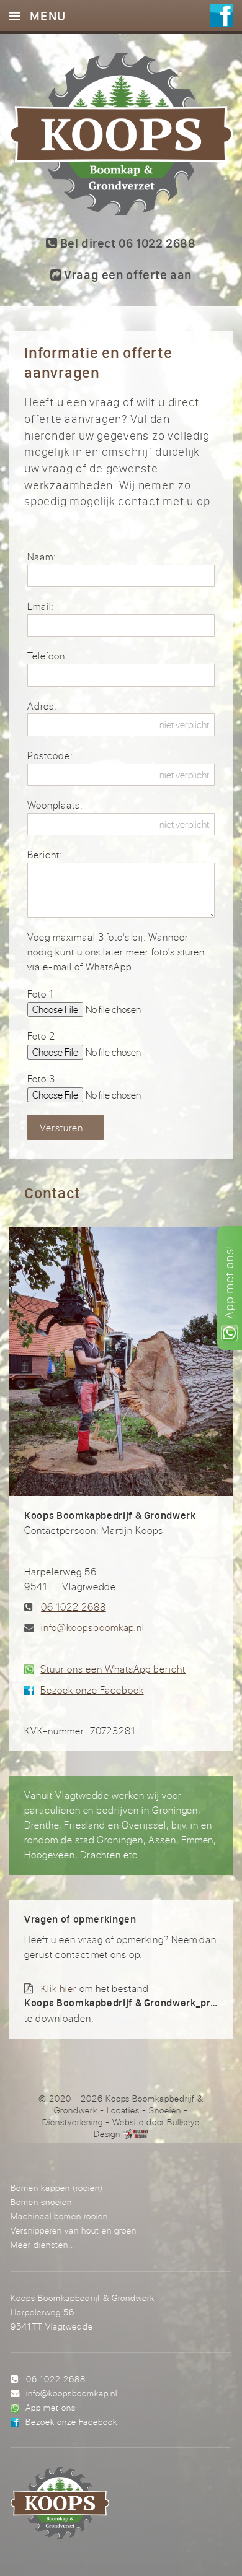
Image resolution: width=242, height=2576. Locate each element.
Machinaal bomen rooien (59, 2216)
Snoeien (165, 2110)
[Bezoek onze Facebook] (222, 16)
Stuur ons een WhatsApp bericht (113, 1669)
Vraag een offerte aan (127, 275)
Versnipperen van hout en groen (74, 2230)
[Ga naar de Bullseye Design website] (136, 2134)
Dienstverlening (73, 2122)
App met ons (51, 2407)
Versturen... (66, 1128)
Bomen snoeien (41, 2202)
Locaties (123, 2110)
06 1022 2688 (73, 1607)
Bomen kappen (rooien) (57, 2187)
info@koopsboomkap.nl (93, 1627)
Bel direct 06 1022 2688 (127, 243)
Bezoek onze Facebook (92, 1690)
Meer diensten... (43, 2244)
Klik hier (59, 1988)
